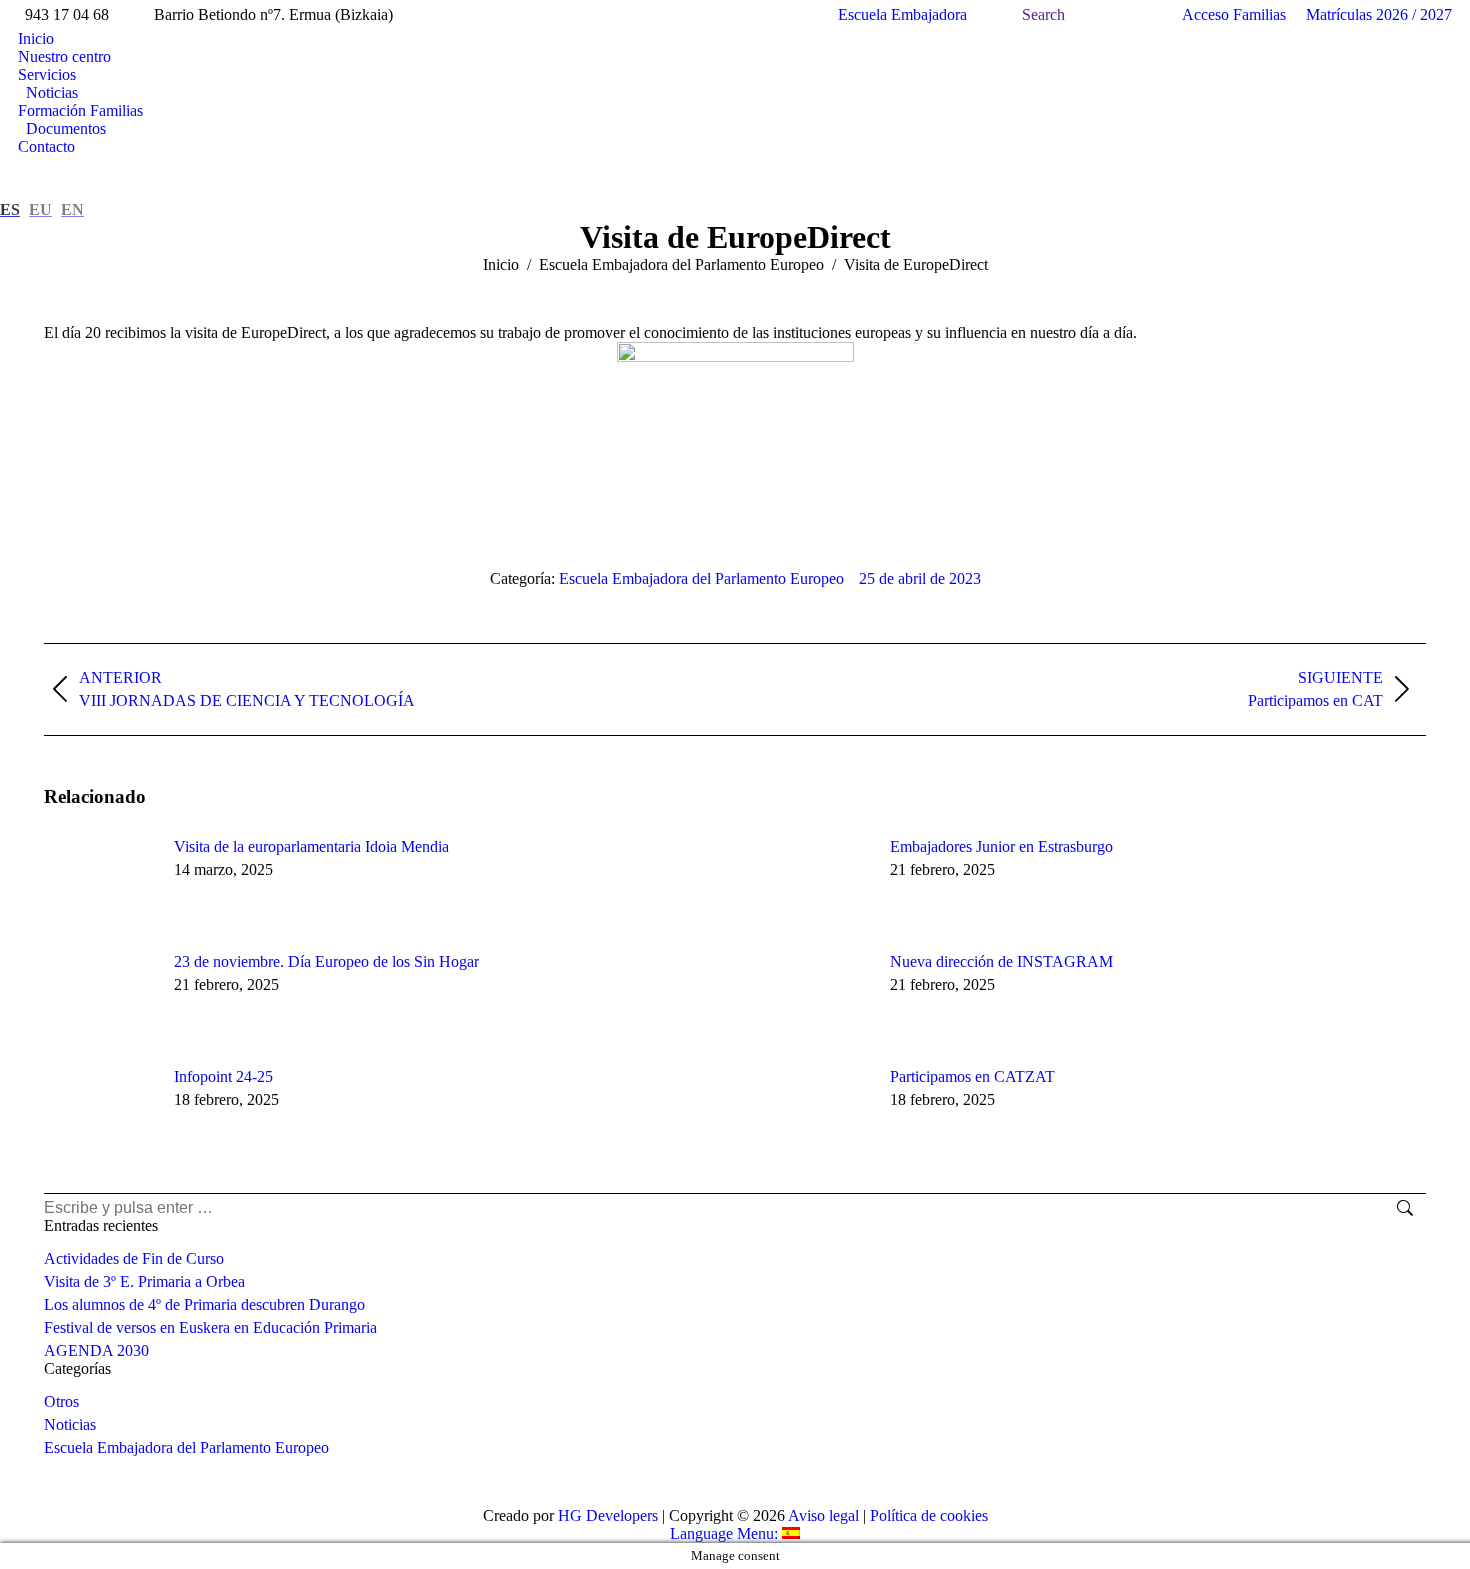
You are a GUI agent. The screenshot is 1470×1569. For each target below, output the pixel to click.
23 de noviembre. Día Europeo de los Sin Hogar (326, 961)
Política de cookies (929, 1515)
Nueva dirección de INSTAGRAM (1001, 961)
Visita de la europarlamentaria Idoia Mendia (311, 846)
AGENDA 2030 (96, 1350)
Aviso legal (823, 1515)
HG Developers (608, 1515)
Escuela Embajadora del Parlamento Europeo (701, 578)
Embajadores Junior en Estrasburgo (1001, 846)
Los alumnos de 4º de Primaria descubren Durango (204, 1304)
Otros (61, 1401)
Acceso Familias (1234, 14)
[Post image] (99, 883)
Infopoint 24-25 (223, 1076)
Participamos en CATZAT (972, 1076)
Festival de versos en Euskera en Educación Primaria (210, 1327)
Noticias (70, 1424)
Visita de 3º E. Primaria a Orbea (144, 1281)
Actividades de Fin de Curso (134, 1258)
